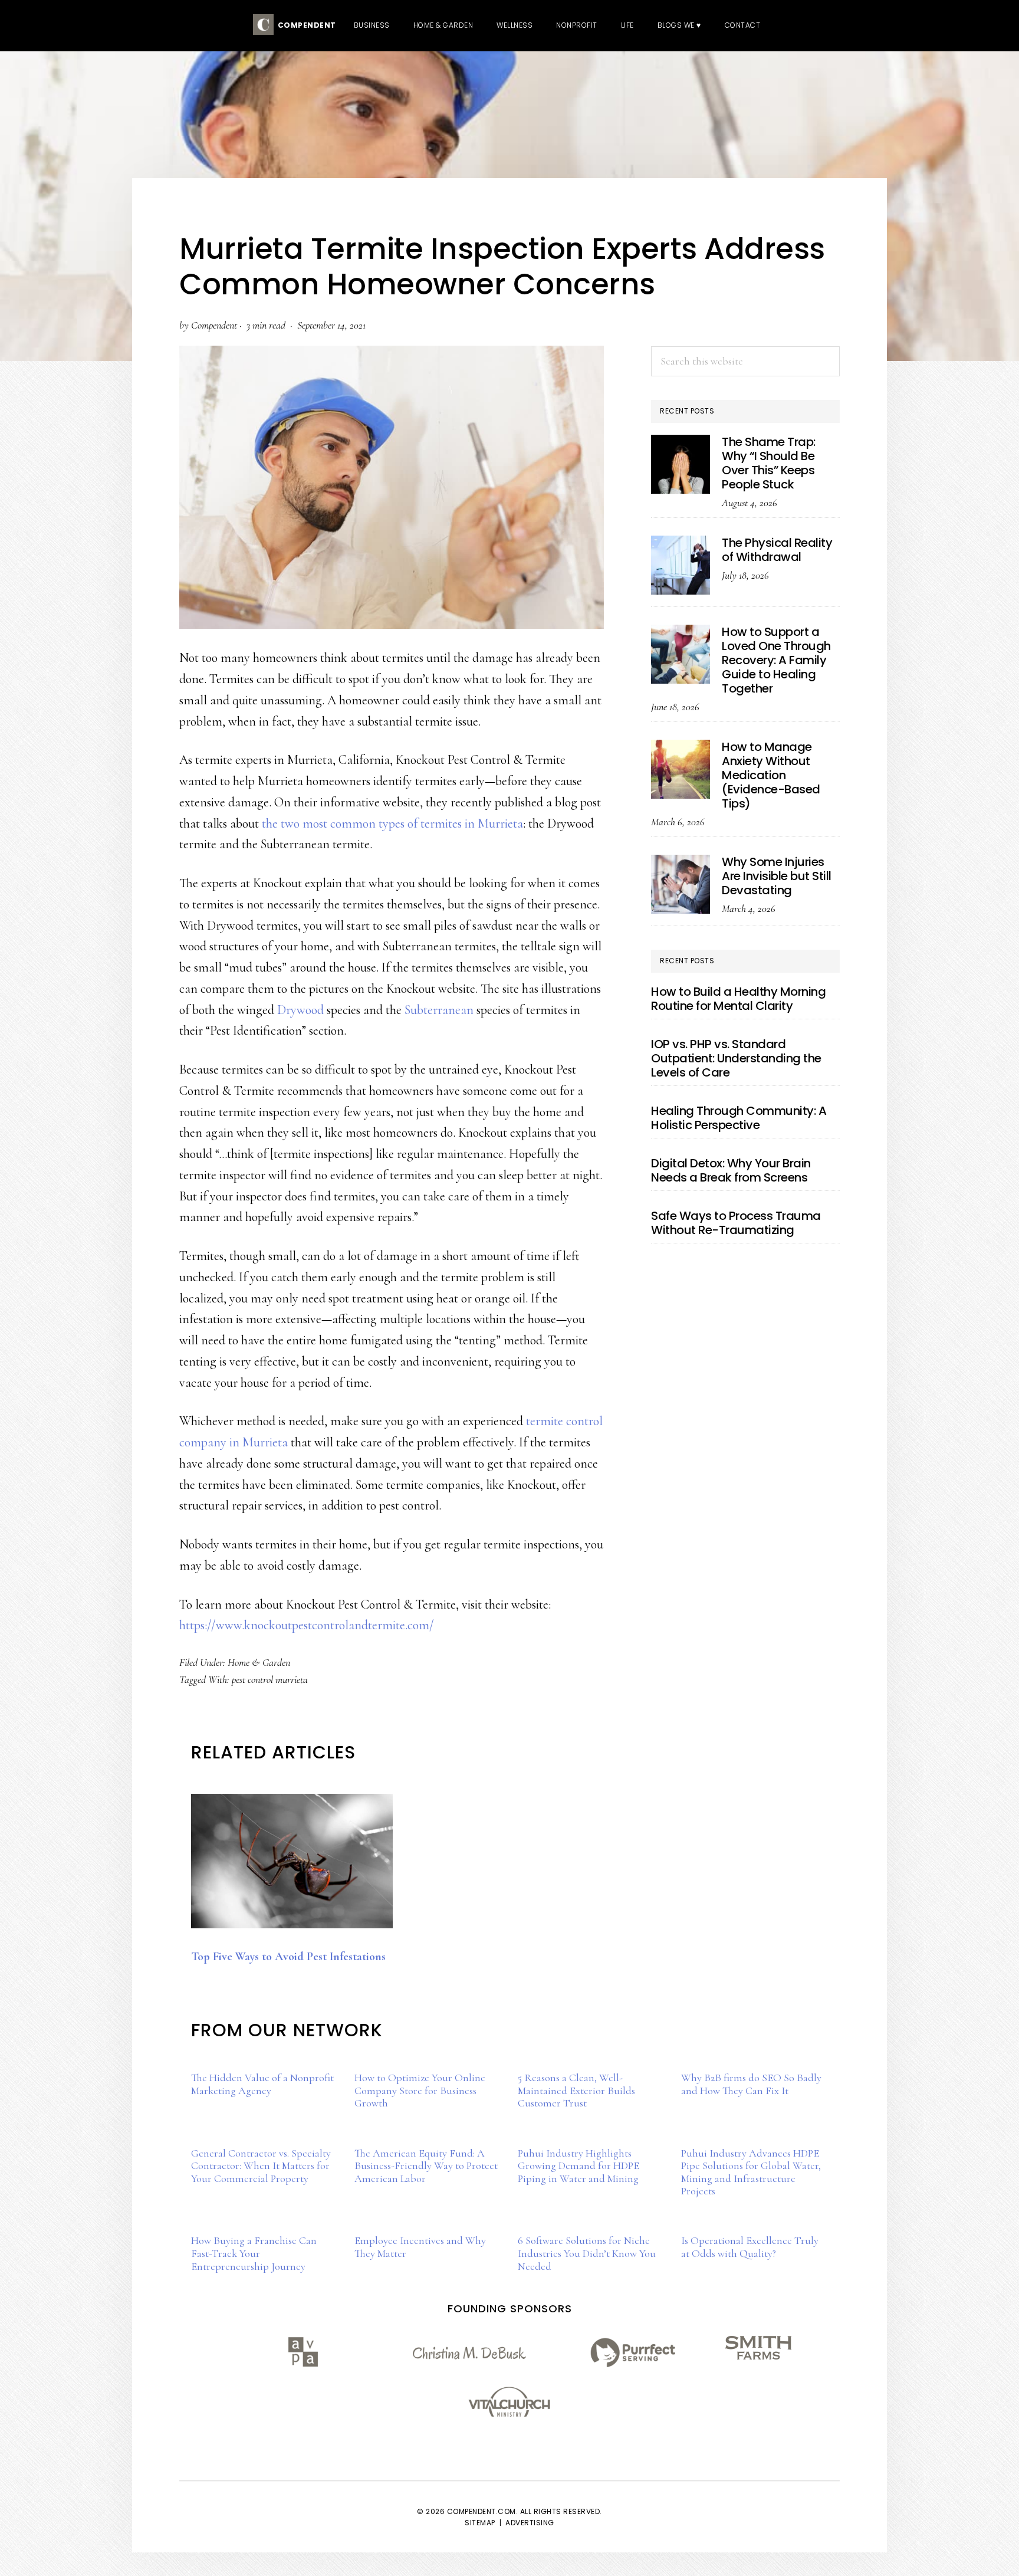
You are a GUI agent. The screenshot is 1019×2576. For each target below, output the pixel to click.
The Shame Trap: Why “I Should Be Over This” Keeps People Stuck (769, 463)
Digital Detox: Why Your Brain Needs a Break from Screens (731, 1170)
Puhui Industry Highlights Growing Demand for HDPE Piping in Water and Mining (578, 2166)
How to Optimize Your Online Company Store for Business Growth (420, 2090)
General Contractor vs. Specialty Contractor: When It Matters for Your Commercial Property (261, 2166)
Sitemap (480, 2523)
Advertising (530, 2523)
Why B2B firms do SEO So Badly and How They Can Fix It (751, 2084)
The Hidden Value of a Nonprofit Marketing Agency (262, 2084)
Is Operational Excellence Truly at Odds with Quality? (750, 2247)
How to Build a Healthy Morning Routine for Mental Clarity (738, 999)
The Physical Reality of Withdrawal (777, 550)
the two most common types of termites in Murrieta (392, 823)
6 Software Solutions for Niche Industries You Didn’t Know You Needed (587, 2253)
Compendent (305, 25)
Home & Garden (259, 1662)
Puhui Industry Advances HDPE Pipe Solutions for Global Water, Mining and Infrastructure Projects (751, 2172)
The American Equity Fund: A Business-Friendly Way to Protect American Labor (426, 2166)
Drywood (300, 1010)
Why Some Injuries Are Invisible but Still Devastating (777, 876)
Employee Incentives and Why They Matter (420, 2247)
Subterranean (439, 1010)
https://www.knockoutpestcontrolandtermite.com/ (307, 1625)
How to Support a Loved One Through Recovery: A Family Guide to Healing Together (776, 660)
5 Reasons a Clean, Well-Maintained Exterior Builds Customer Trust (576, 2090)
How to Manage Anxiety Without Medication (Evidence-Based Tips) (771, 775)
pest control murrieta (270, 1679)
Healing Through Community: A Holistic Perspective (739, 1118)
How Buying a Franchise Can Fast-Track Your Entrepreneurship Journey (254, 2253)
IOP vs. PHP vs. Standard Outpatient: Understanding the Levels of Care (736, 1058)
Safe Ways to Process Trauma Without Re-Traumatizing (736, 1223)
